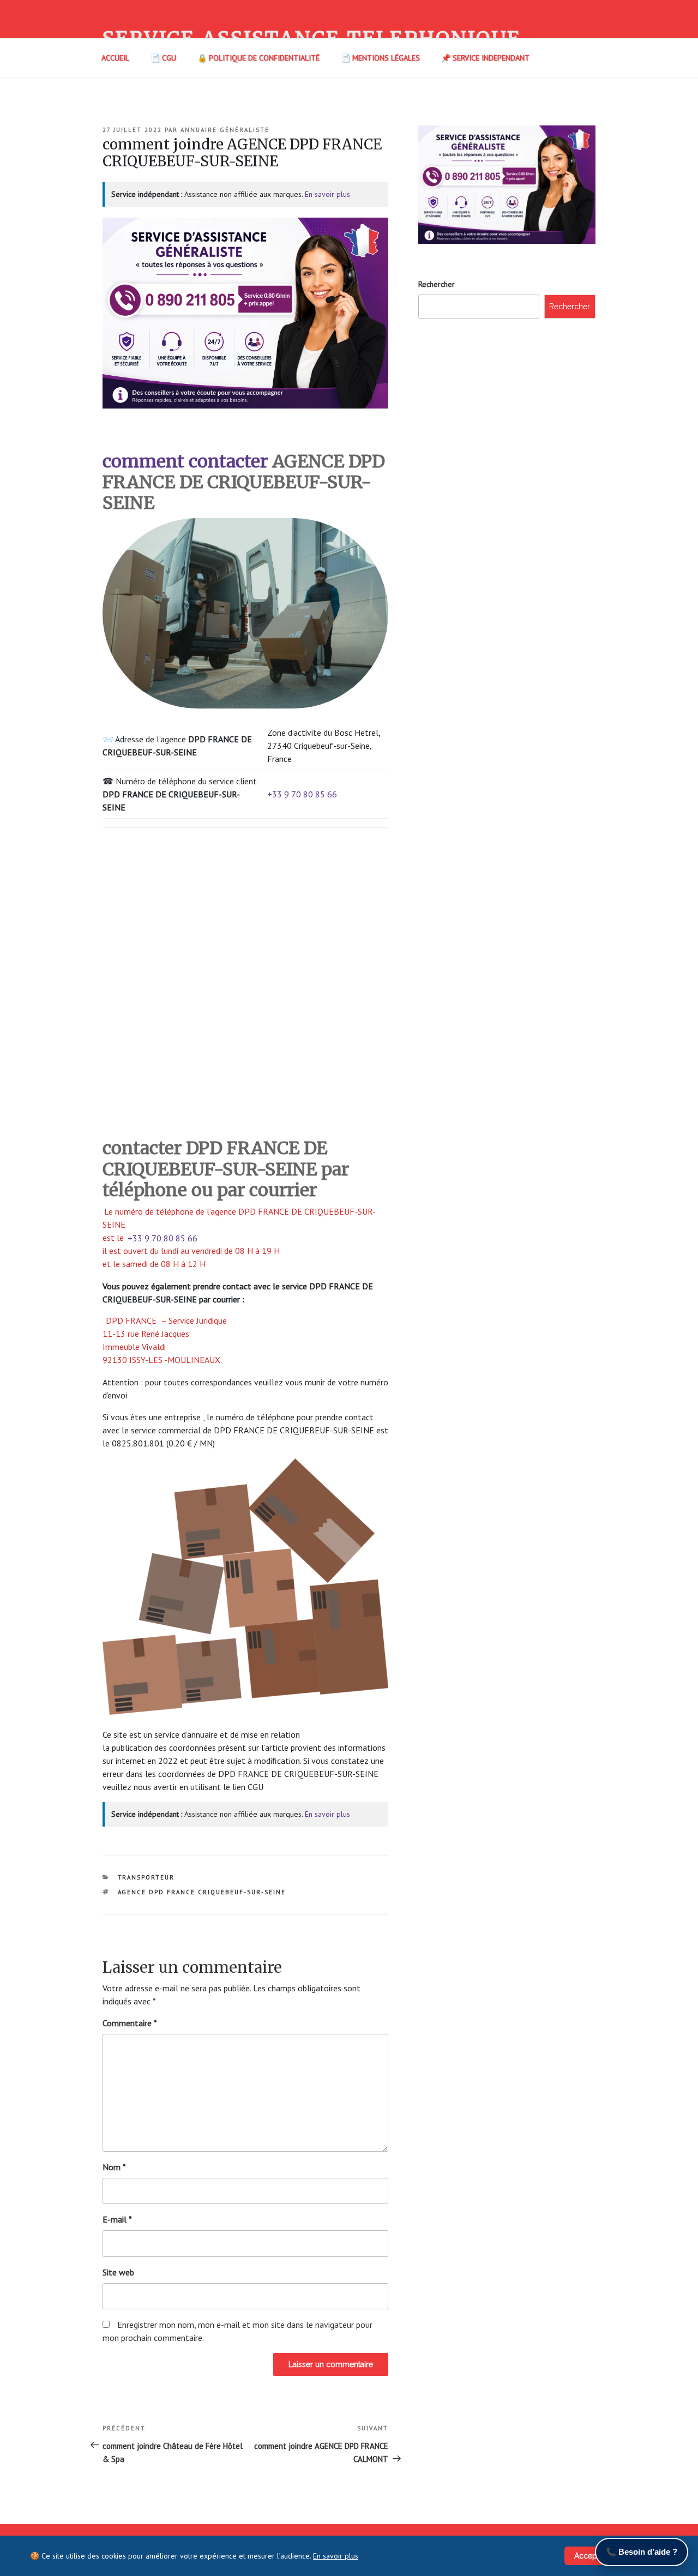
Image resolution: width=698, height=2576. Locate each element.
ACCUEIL (115, 58)
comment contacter (185, 461)
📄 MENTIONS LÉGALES (380, 58)
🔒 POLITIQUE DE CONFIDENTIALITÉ (258, 58)
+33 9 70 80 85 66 (302, 794)
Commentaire (130, 2023)
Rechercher (437, 284)
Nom (114, 2167)
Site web (118, 2272)
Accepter (590, 2556)
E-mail (117, 2219)
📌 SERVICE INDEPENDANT (485, 58)
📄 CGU (163, 58)
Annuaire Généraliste (225, 130)
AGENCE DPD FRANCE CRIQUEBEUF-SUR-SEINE (202, 1892)
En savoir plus (327, 194)
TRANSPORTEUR (146, 1877)
